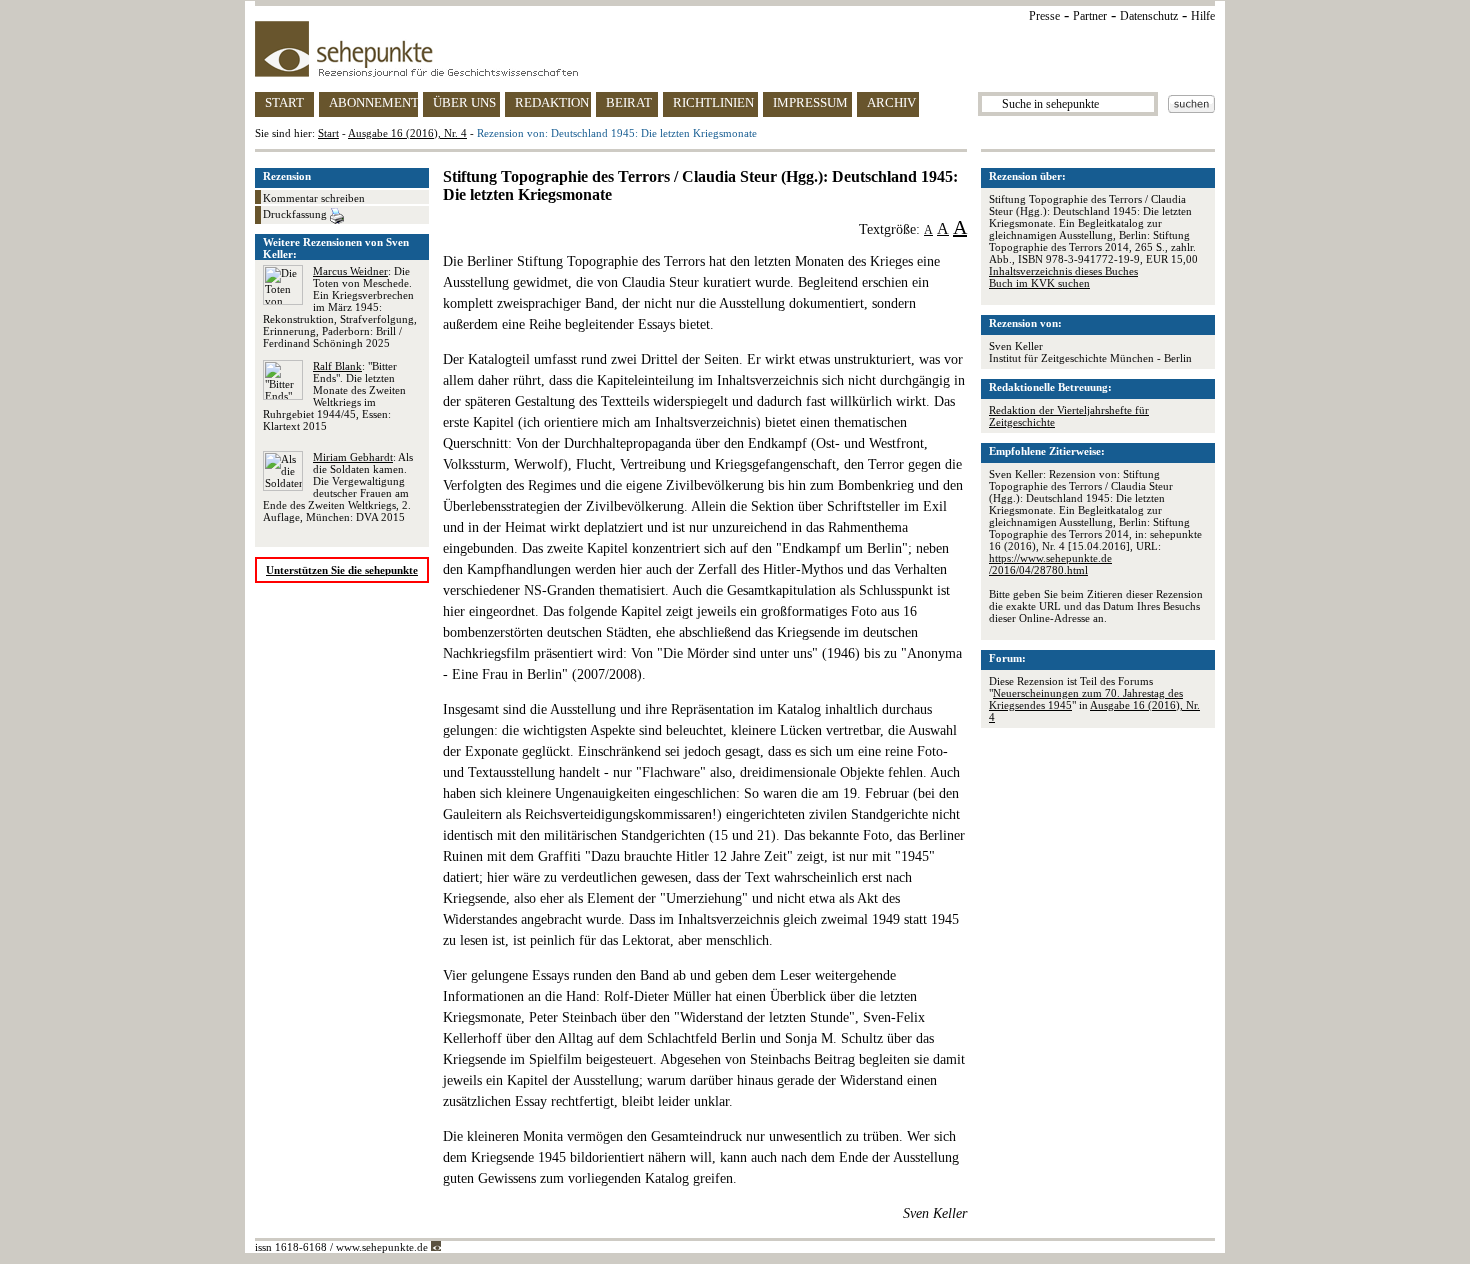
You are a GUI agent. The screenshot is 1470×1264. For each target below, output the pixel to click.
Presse (1044, 16)
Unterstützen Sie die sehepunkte (342, 570)
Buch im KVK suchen (1039, 283)
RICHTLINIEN (713, 102)
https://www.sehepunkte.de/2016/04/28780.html (1050, 564)
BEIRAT (629, 102)
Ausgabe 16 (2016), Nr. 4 (407, 133)
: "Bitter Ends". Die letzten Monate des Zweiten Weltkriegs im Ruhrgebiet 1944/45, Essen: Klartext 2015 (334, 396)
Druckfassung (296, 214)
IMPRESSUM (810, 102)
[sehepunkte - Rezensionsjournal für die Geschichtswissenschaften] (735, 49)
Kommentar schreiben (314, 198)
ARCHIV (891, 102)
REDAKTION (552, 102)
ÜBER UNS (464, 102)
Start (328, 133)
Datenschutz (1149, 16)
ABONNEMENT (373, 102)
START (284, 102)
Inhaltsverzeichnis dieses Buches (1063, 271)
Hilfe (1203, 16)
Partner (1090, 16)
